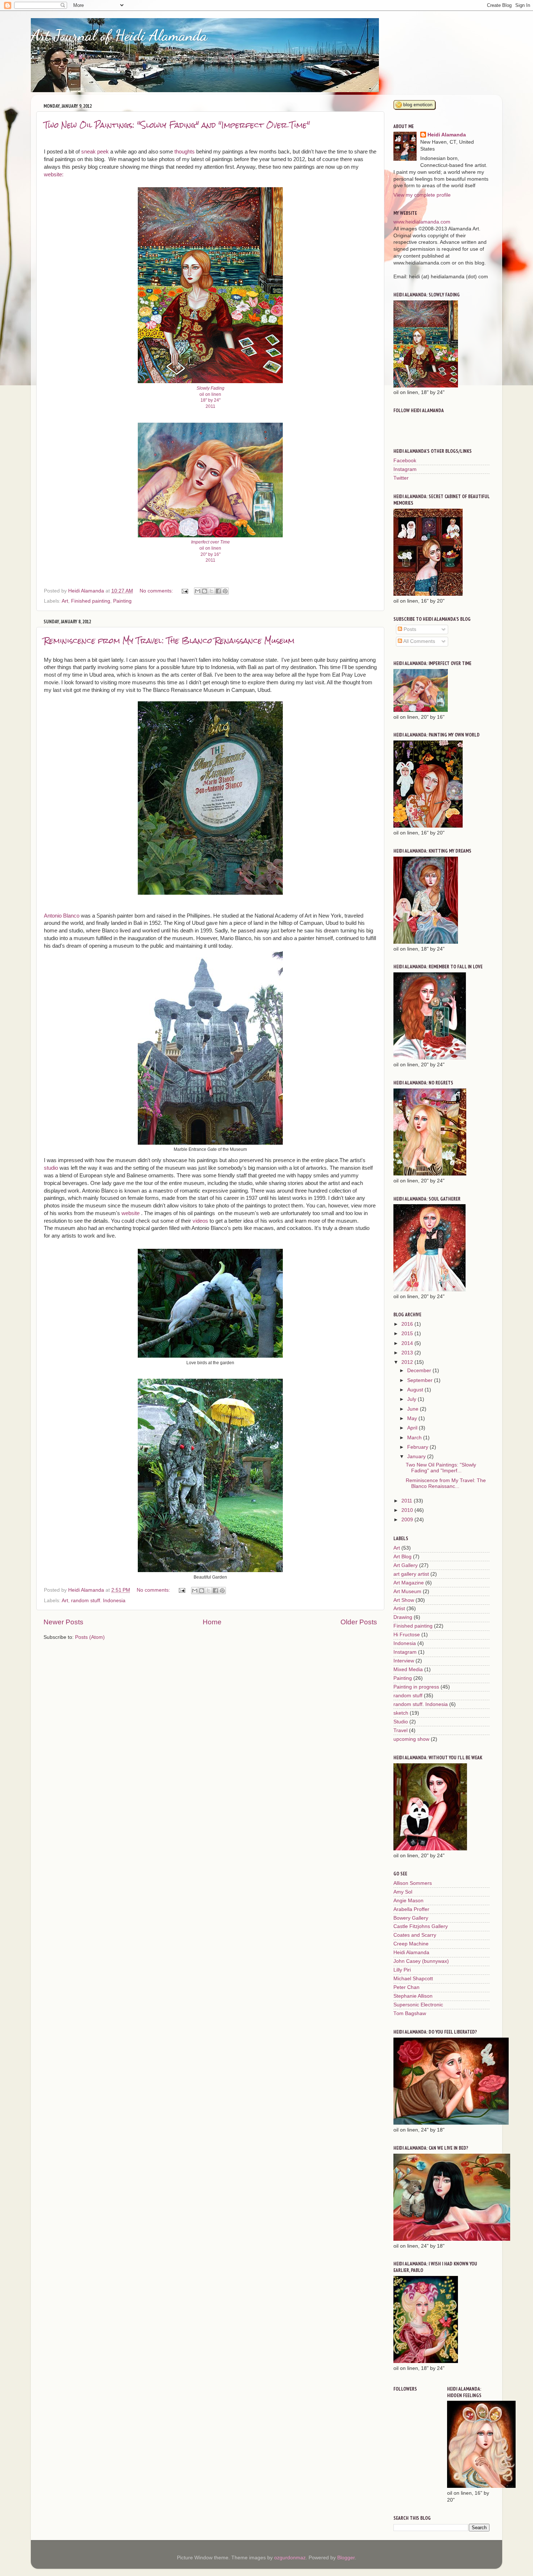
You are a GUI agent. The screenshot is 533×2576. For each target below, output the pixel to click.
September (421, 1380)
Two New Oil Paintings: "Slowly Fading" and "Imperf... (441, 1468)
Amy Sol (403, 1892)
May (413, 1418)
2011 (408, 1501)
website (130, 1213)
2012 (408, 1362)
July (412, 1399)
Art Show (404, 1600)
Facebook (405, 461)
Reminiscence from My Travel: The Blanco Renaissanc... (446, 1483)
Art (65, 601)
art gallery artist (411, 1574)
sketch (401, 1713)
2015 (408, 1334)
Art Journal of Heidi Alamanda (119, 35)
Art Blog (402, 1557)
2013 (408, 1353)
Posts (409, 629)
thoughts (185, 152)
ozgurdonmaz (290, 2558)
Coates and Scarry (415, 1935)
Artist (399, 1609)
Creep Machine (411, 1944)
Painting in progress (416, 1687)
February (418, 1447)
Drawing (403, 1617)
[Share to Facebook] (218, 591)
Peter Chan (406, 1987)
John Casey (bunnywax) (421, 1961)
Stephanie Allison (413, 1996)
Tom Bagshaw (410, 2013)
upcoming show (411, 1739)
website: (54, 175)
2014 (408, 1343)
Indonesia (405, 1643)
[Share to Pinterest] (225, 591)
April (413, 1428)
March (415, 1438)
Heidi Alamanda (447, 135)
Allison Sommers (413, 1883)
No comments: (157, 591)
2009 (408, 1520)
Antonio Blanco (62, 916)
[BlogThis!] (204, 591)
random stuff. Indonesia (98, 1601)
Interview (404, 1661)
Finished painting (91, 601)
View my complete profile (422, 195)
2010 (408, 1510)
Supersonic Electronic (418, 2005)
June (414, 1409)
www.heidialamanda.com (422, 222)
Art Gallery (406, 1565)
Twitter (401, 478)
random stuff (408, 1696)
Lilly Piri (402, 1970)
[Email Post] (184, 591)
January (417, 1457)
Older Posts (359, 1622)
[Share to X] (211, 591)
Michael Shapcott (413, 1979)
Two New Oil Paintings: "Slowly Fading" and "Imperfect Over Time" (177, 125)
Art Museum (407, 1591)
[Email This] (198, 591)
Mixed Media (408, 1670)
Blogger (346, 2558)
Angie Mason (408, 1901)
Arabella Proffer (411, 1909)
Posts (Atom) (90, 1637)
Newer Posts (63, 1622)
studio (51, 1168)
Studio (401, 1722)
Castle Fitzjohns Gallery (421, 1926)
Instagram (405, 469)
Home (212, 1622)
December (420, 1371)
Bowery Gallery (411, 1918)
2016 (408, 1324)
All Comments (419, 641)
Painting (122, 601)
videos (200, 1221)
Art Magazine (409, 1583)
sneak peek (94, 152)
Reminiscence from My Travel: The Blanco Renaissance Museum (169, 641)
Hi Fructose (407, 1635)
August (416, 1390)
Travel (400, 1730)
